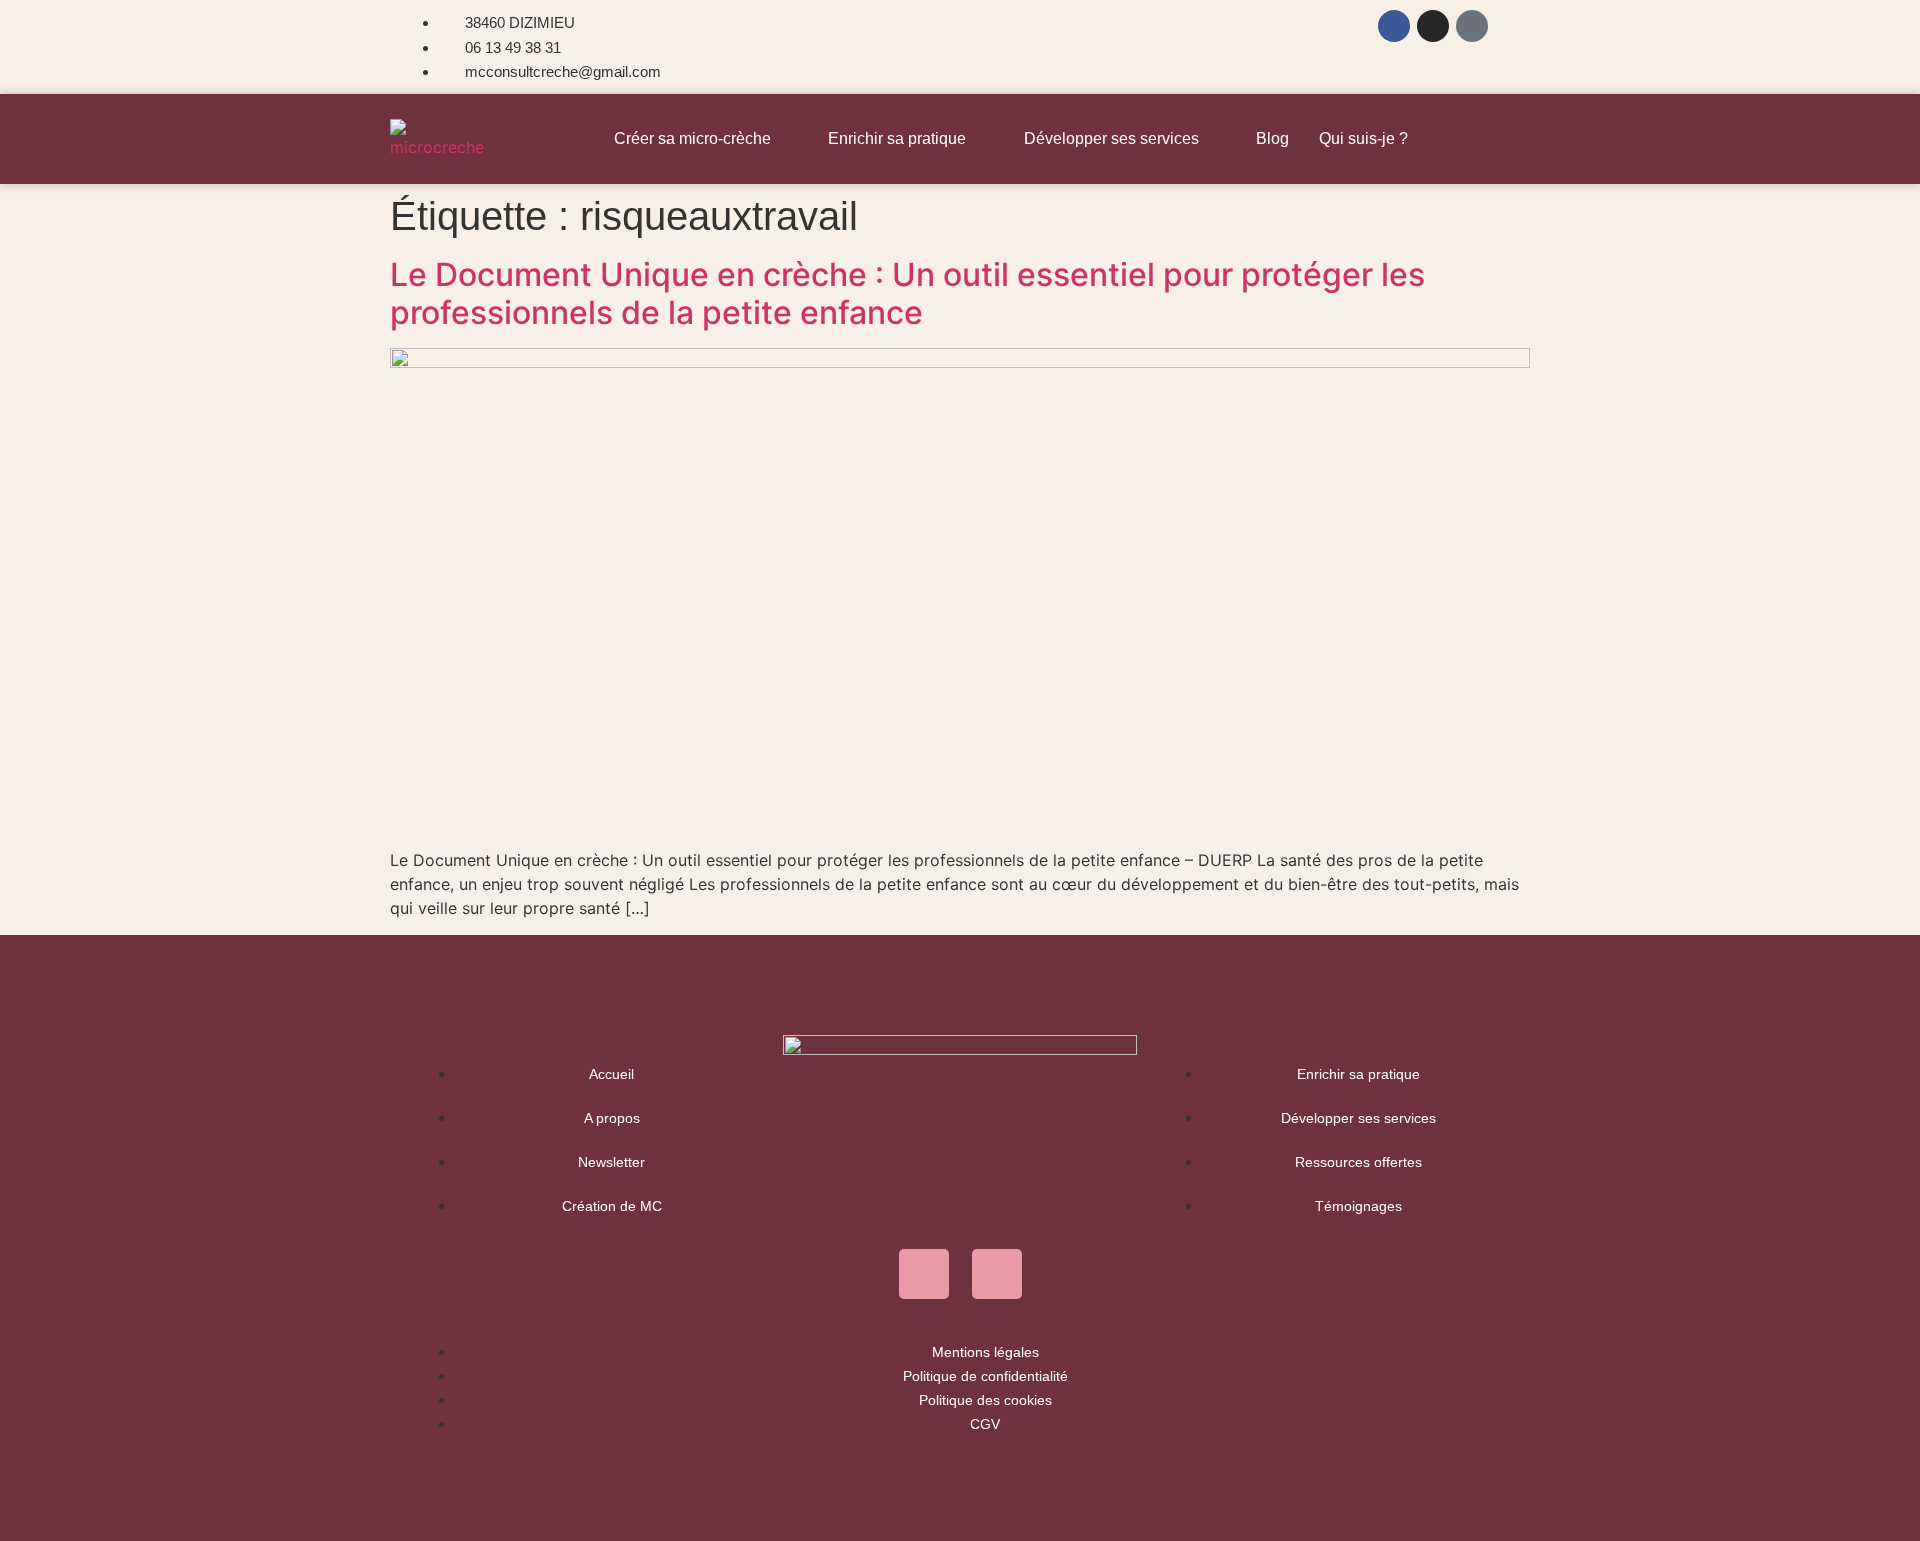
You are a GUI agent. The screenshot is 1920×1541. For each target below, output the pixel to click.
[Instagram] (1433, 26)
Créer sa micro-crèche (692, 138)
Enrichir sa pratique (897, 138)
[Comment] (1472, 26)
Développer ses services (1111, 138)
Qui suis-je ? (1363, 138)
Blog (1272, 138)
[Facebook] (1394, 26)
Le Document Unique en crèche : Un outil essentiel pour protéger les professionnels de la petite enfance (907, 293)
